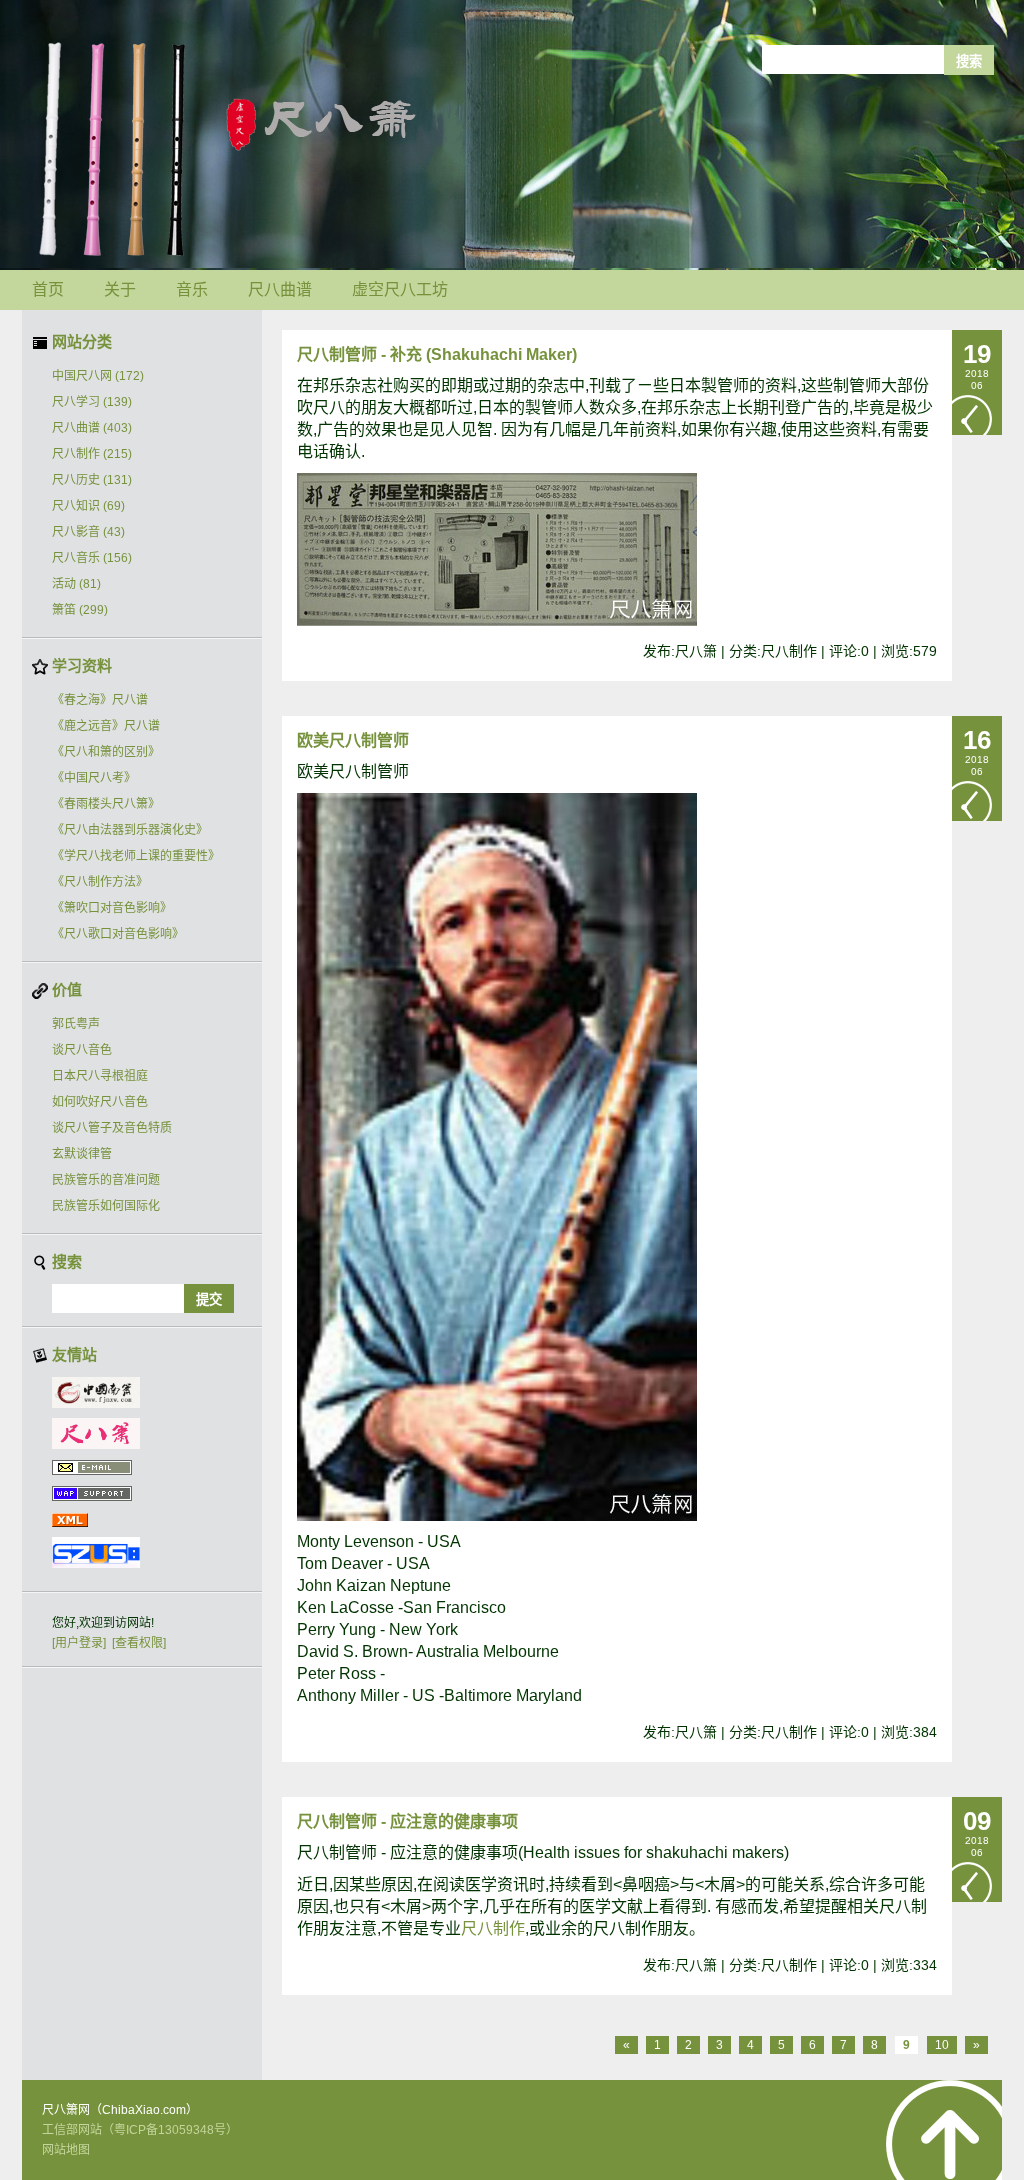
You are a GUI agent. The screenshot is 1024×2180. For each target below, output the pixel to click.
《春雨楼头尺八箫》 (106, 804)
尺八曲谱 (280, 289)
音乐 (192, 289)
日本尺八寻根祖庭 (100, 1076)
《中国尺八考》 (94, 778)
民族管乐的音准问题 (106, 1180)
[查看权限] (139, 1643)
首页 (48, 289)
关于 (120, 289)
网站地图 (66, 2150)
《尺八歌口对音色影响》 (118, 934)
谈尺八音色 (82, 1050)
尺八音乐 (92, 558)
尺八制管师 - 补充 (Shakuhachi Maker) (437, 354)
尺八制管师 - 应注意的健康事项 (407, 1821)
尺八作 (493, 1928)
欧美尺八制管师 (353, 740)
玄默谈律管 (82, 1154)
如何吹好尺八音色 (100, 1102)
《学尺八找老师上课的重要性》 (136, 856)
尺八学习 (92, 402)
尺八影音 (88, 532)
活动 (76, 584)
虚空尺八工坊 (400, 289)
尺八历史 (92, 480)
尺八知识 (88, 506)
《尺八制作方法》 (100, 882)
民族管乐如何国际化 (106, 1206)
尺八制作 (92, 454)
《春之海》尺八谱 (100, 700)
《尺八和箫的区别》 (106, 752)
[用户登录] (79, 1643)
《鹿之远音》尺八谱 (106, 726)
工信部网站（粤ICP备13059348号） (140, 2130)
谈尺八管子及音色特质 (112, 1128)
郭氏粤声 (76, 1024)
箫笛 (80, 610)
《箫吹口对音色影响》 (112, 908)
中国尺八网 (98, 376)
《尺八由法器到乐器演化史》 (130, 830)
